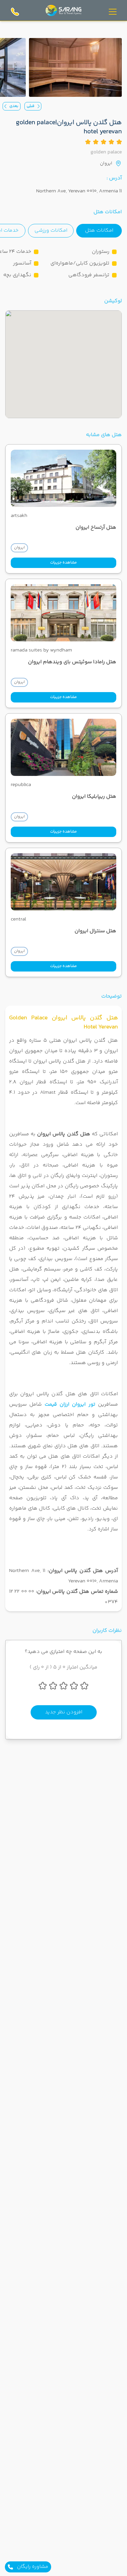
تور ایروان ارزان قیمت (70, 1404)
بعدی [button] (14, 106)
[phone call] (15, 12)
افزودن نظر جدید (64, 1712)
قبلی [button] (31, 106)
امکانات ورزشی (51, 231)
